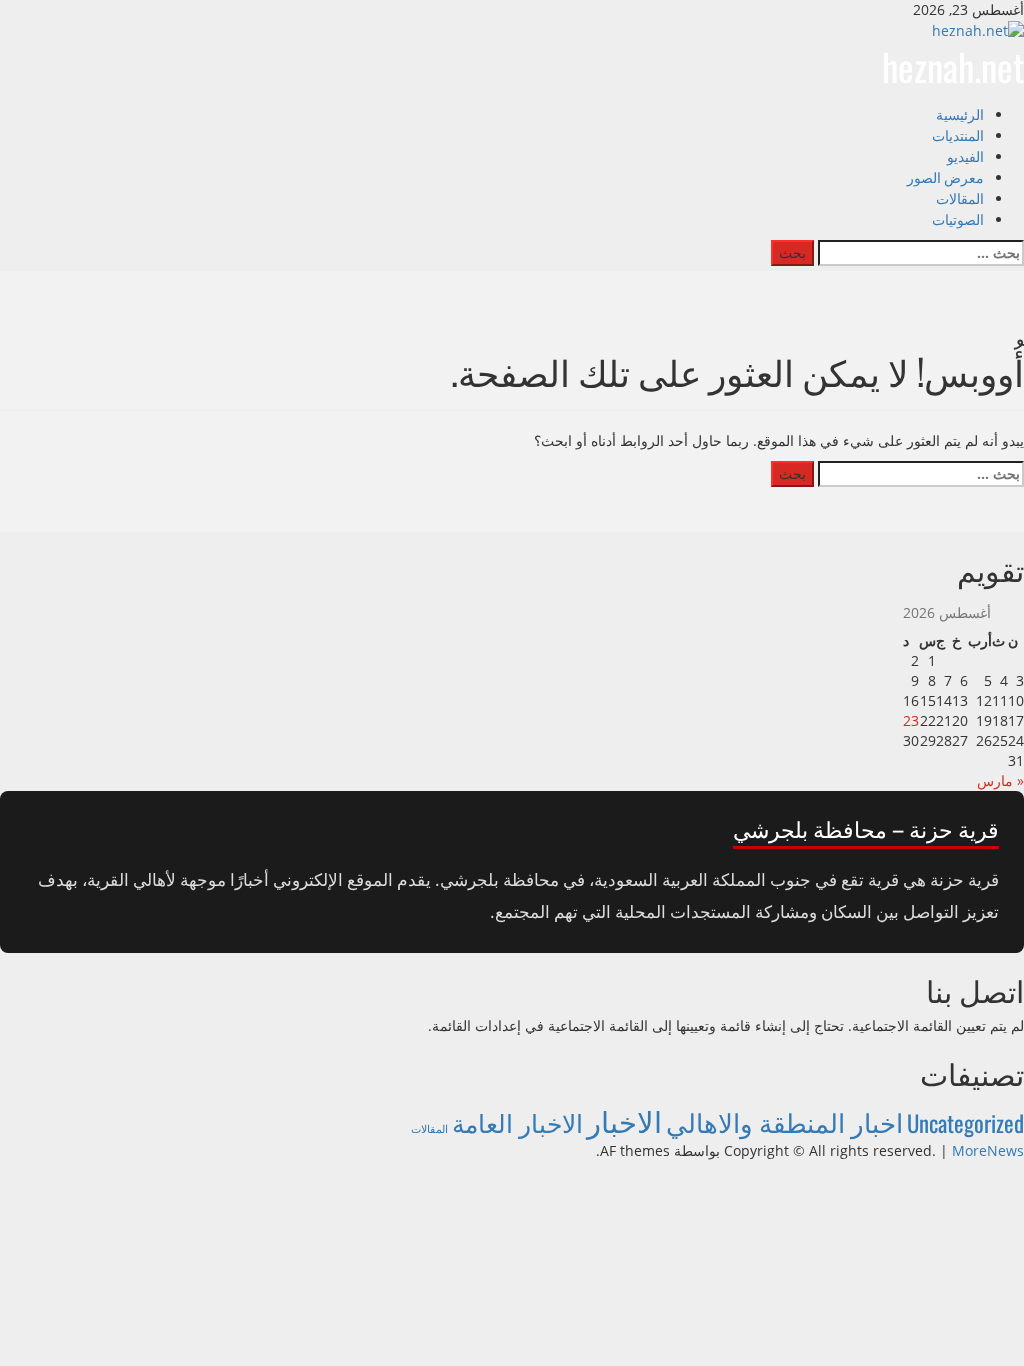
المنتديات (958, 134)
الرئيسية (960, 113)
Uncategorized (965, 1123)
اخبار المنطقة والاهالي (784, 1121)
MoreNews (988, 1150)
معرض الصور (945, 176)
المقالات (960, 197)
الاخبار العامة (517, 1121)
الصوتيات (958, 218)
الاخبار (624, 1119)
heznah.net (953, 66)
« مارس (1000, 780)
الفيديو (965, 155)
